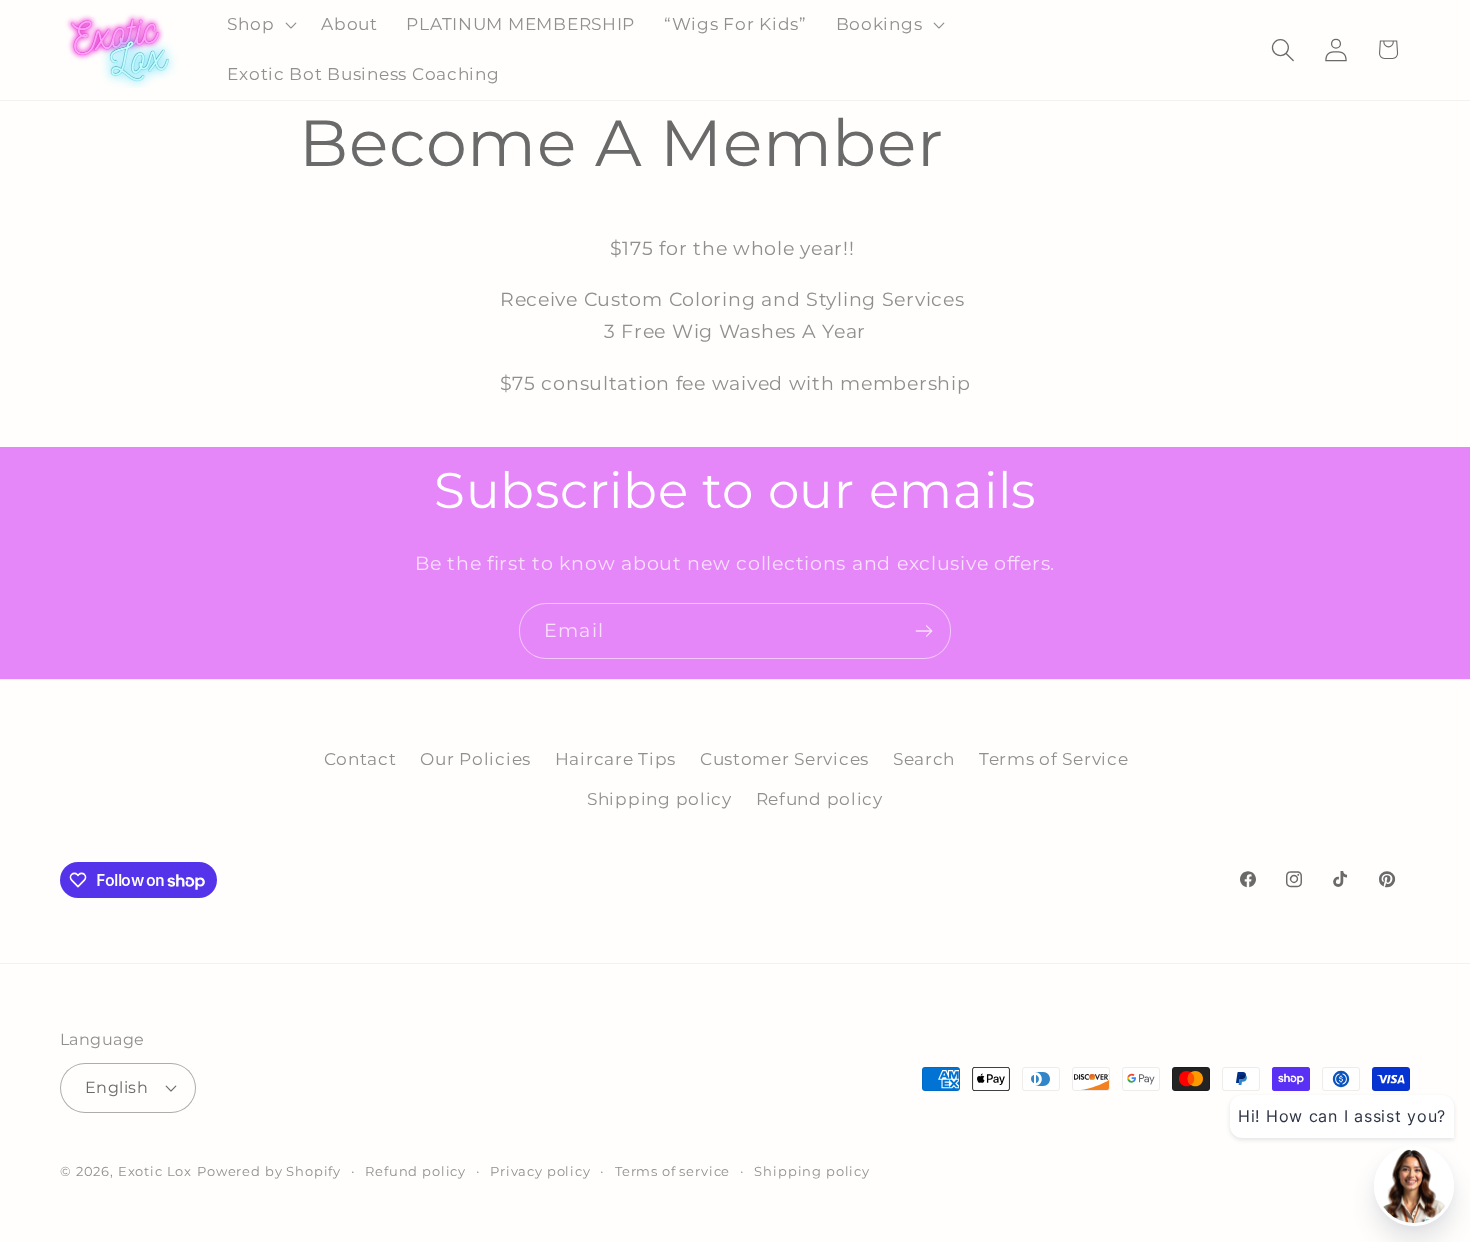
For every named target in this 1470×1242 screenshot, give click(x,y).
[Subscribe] (923, 631)
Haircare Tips (615, 759)
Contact (360, 759)
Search (924, 759)
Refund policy (819, 799)
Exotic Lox (155, 1170)
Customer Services (784, 759)
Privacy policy (540, 1170)
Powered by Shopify (269, 1170)
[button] (260, 25)
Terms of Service (1054, 759)
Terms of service (672, 1170)
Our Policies (475, 759)
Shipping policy (659, 799)
